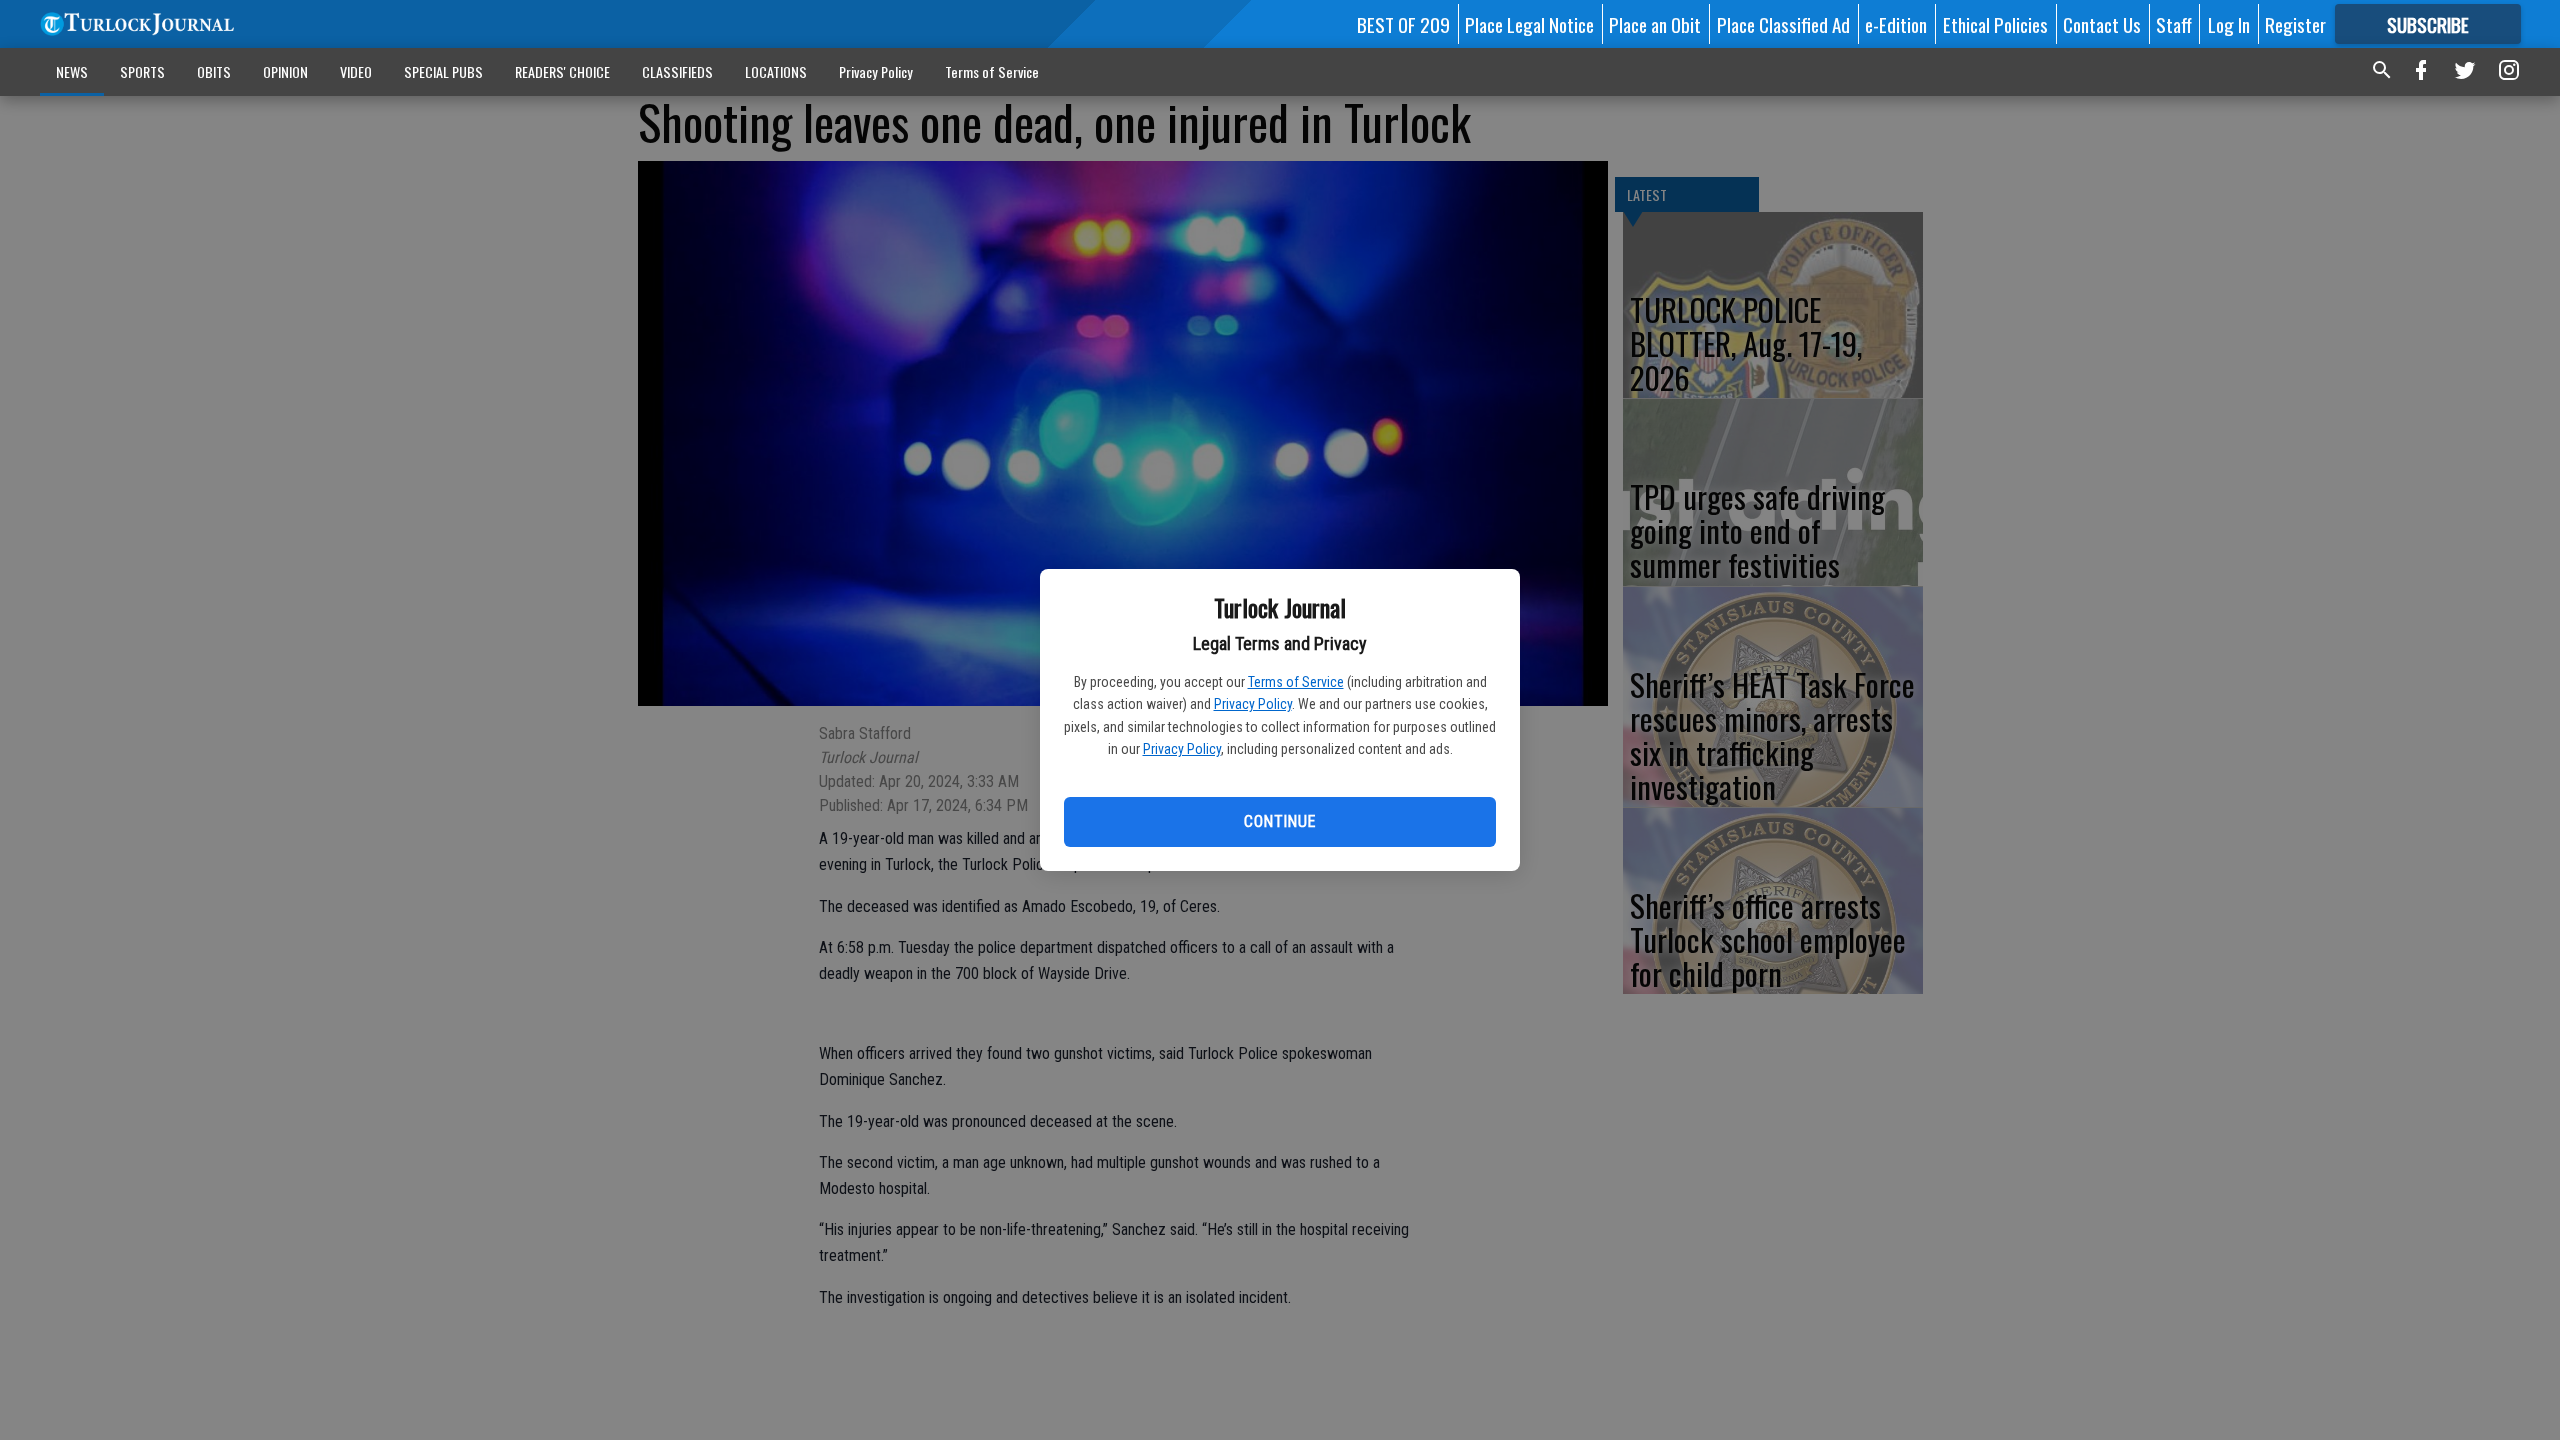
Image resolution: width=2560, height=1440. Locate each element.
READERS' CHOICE (562, 71)
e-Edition (1896, 24)
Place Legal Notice (1529, 24)
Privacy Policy (1253, 704)
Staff (2174, 24)
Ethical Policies (1995, 24)
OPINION (285, 71)
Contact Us (2102, 24)
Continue (1279, 821)
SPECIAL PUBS (443, 71)
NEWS (72, 71)
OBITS (214, 71)
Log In (2229, 24)
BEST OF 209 (1403, 24)
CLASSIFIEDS (677, 71)
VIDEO (356, 71)
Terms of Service (1296, 682)
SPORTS (142, 71)
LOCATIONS (776, 71)
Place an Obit (1655, 24)
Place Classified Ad (1783, 24)
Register (2295, 24)
